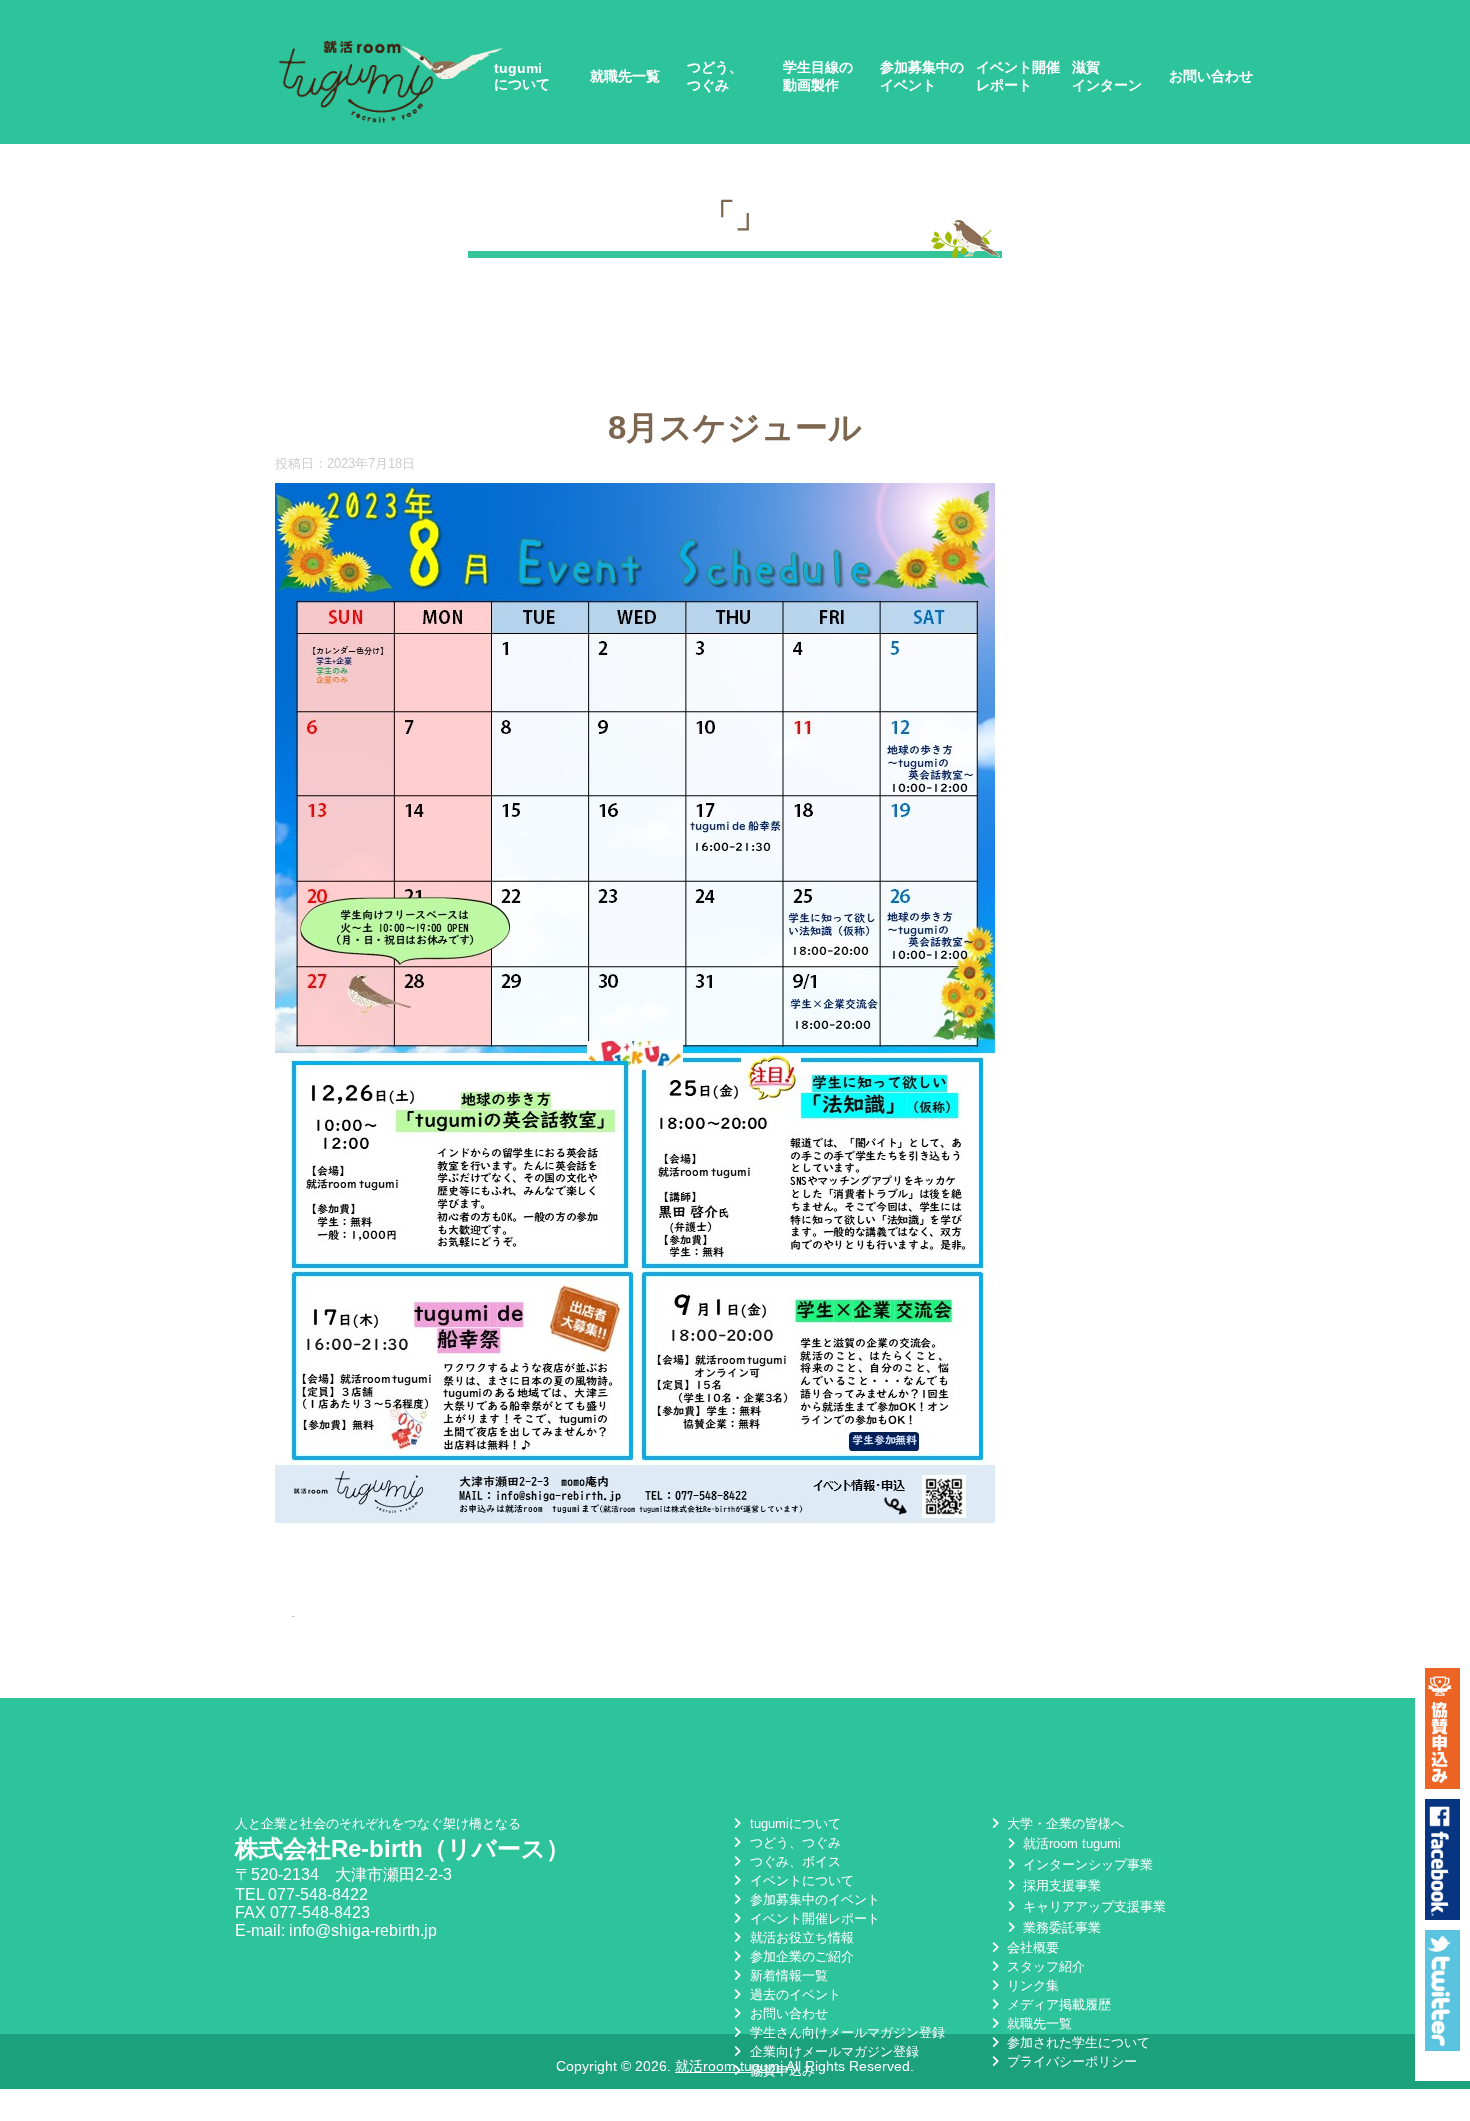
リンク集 (1031, 1985)
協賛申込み (780, 2070)
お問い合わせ (1211, 76)
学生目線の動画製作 (818, 76)
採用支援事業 (1060, 1885)
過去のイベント (793, 1994)
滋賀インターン (1107, 76)
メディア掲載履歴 (1057, 2004)
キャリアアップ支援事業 (1092, 1906)
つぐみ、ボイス (793, 1861)
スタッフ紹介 (1044, 1966)
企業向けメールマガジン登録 (832, 2051)
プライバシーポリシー (1070, 2061)
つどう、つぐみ (715, 76)
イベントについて (799, 1880)
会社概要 (1031, 1947)
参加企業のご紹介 (799, 1956)
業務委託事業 (1060, 1927)
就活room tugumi (1070, 1843)
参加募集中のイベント (922, 76)
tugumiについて (522, 76)
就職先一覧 (625, 76)
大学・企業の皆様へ (1063, 1823)
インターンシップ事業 (1086, 1864)
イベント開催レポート (1018, 76)
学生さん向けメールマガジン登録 (845, 2032)
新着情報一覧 (786, 1975)
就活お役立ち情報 (799, 1937)
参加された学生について (1076, 2042)
